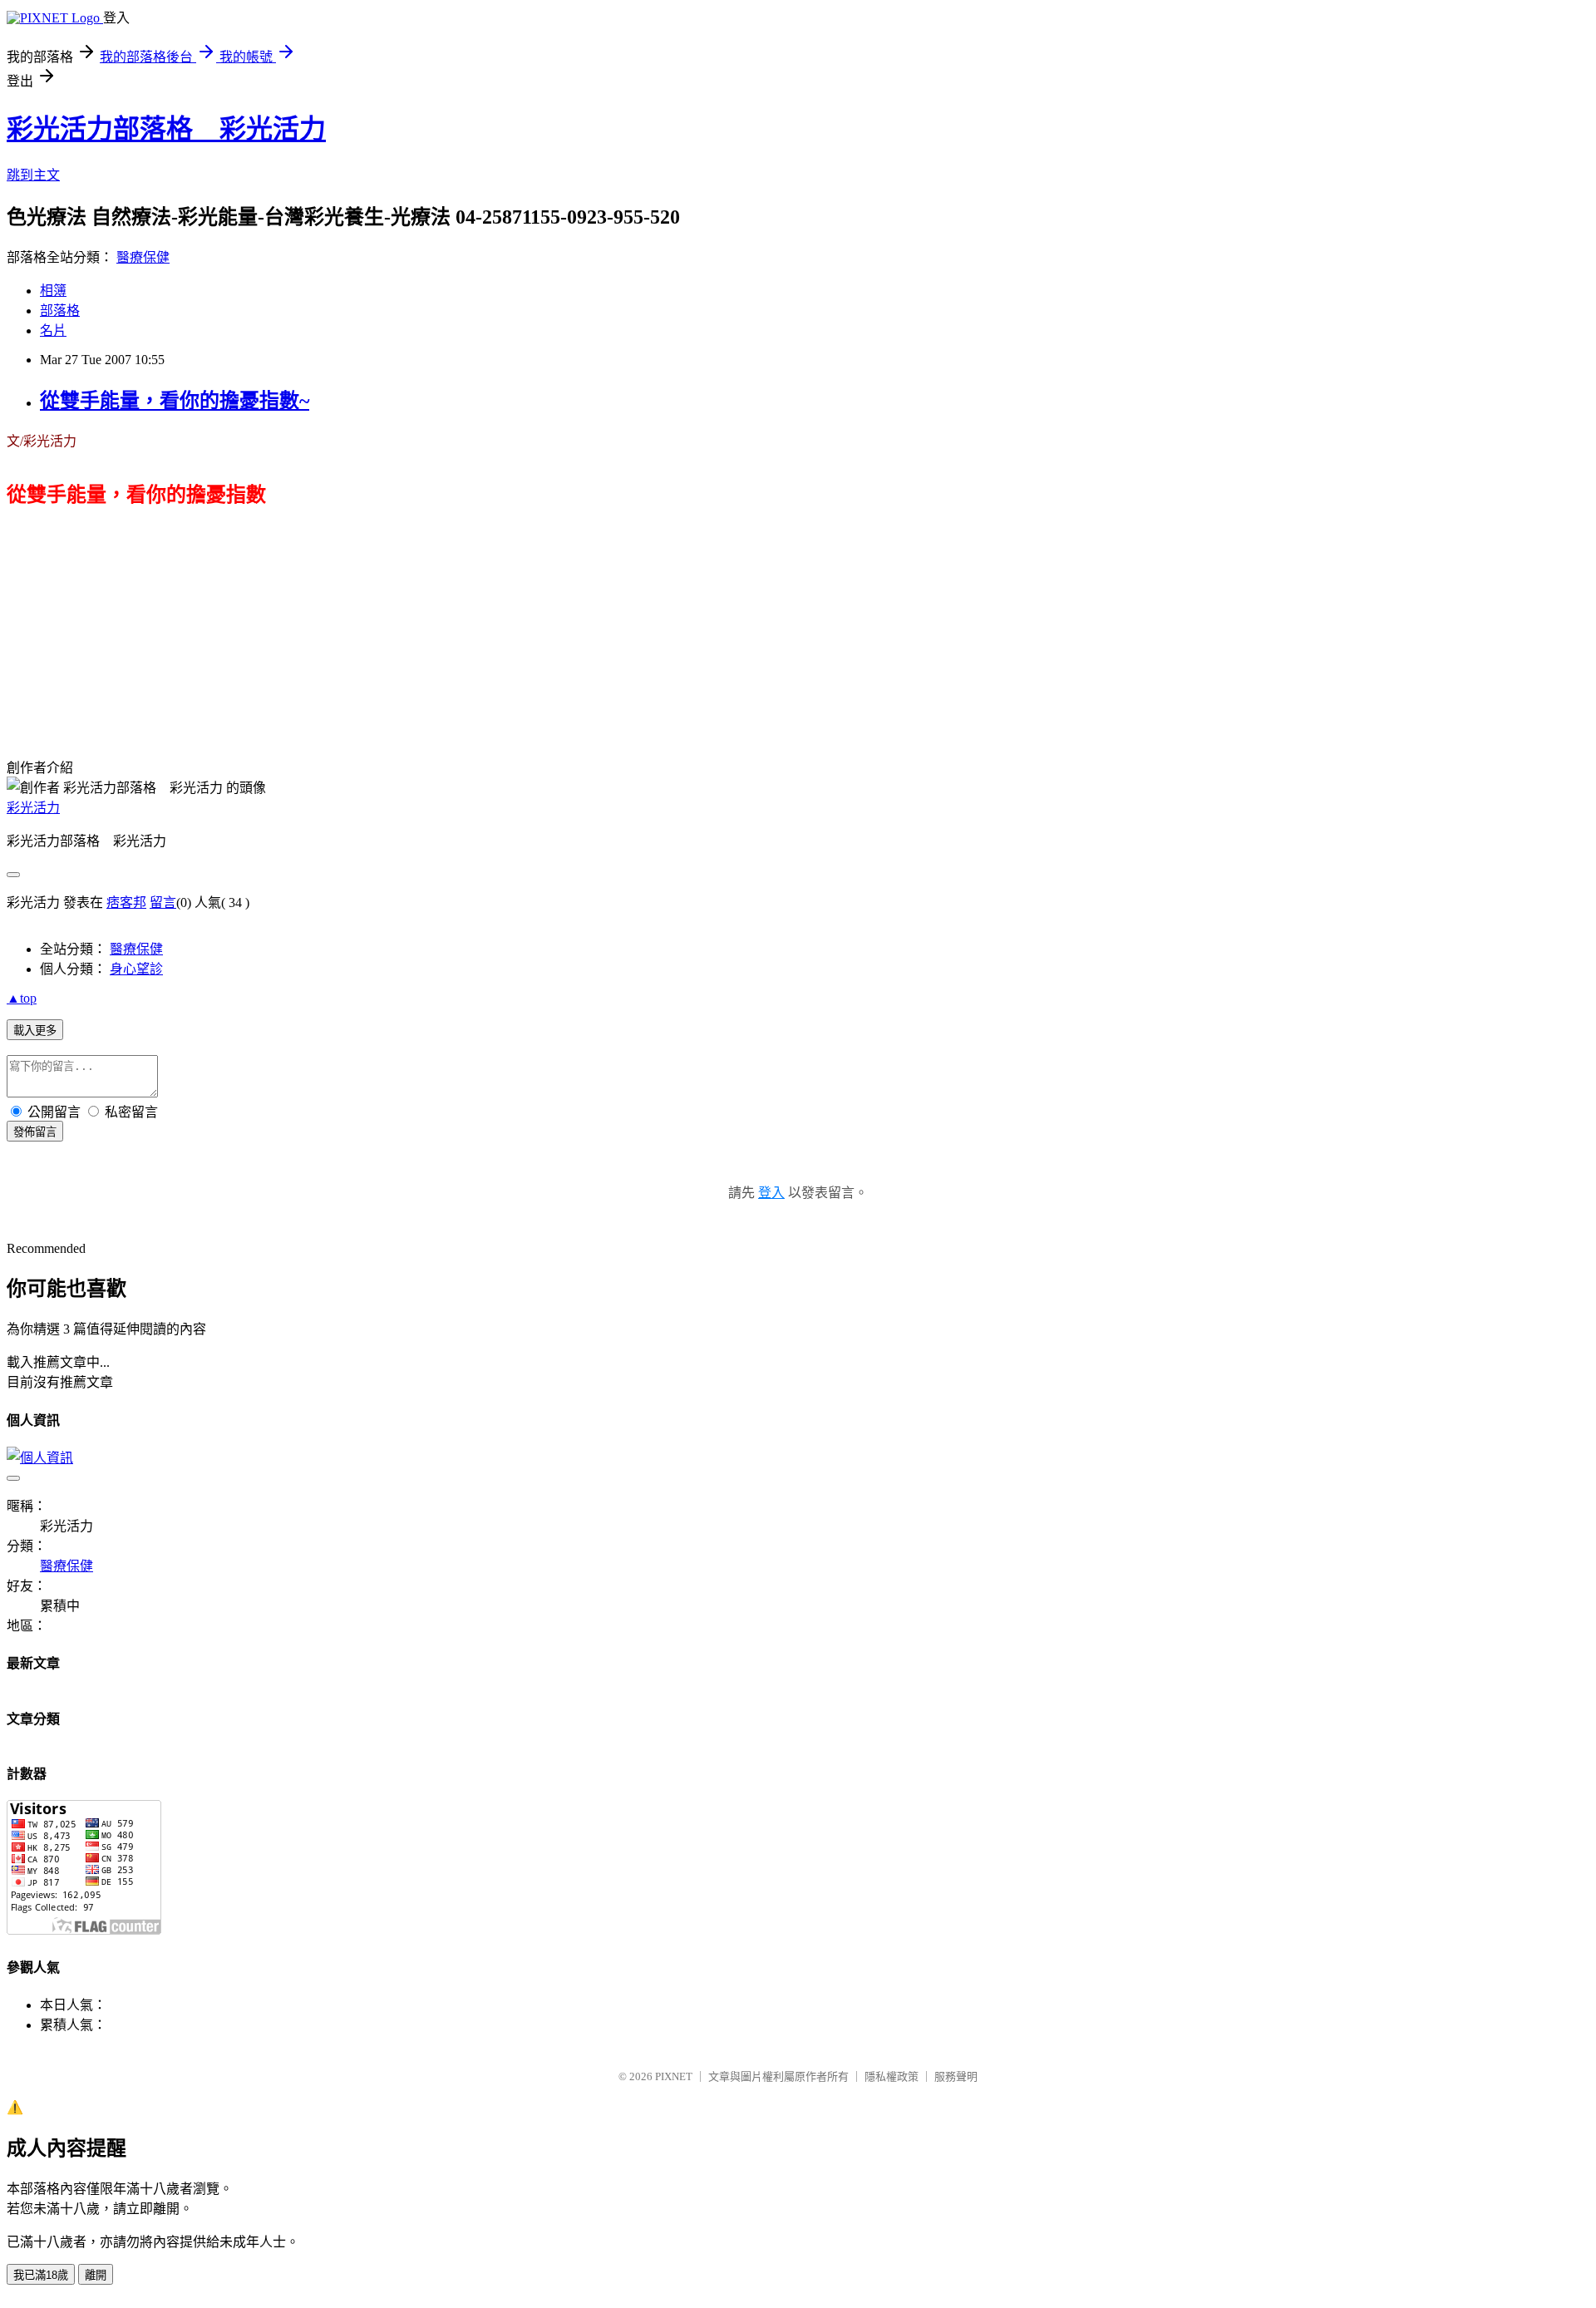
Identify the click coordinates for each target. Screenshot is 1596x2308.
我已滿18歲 (41, 2275)
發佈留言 (35, 1132)
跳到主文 (33, 175)
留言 (163, 902)
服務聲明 (956, 2076)
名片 (53, 330)
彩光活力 (33, 808)
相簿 (53, 291)
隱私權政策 (892, 2076)
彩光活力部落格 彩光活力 (166, 129)
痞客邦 (126, 902)
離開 (96, 2275)
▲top (22, 998)
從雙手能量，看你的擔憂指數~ (175, 401)
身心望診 (136, 969)
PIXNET (674, 2076)
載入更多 (35, 1031)
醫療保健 (143, 257)
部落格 (60, 311)
